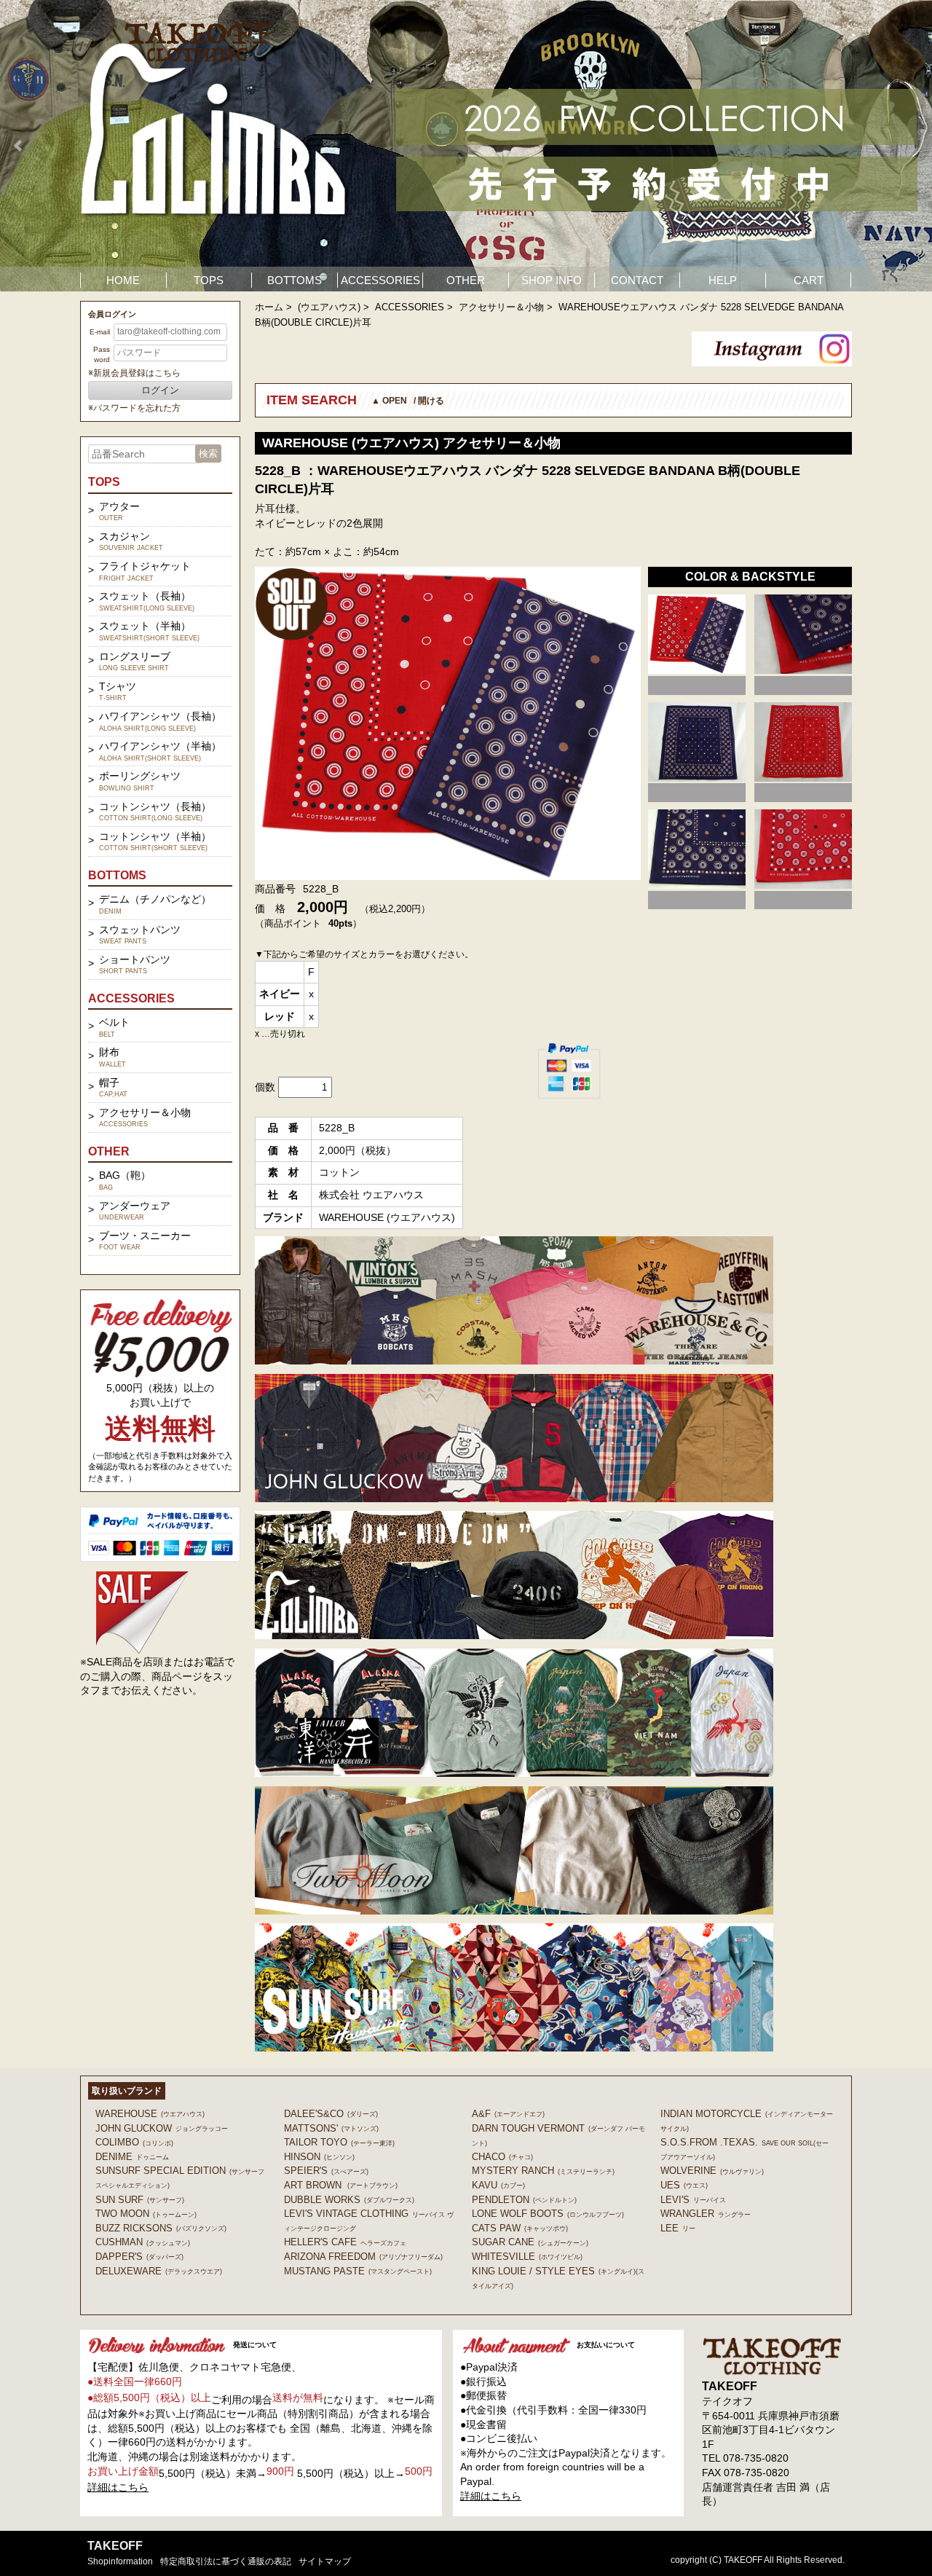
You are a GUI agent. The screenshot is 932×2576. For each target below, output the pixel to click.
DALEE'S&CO (331, 2114)
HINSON (319, 2157)
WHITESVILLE (527, 2257)
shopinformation (120, 2561)
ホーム (269, 307)
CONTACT (637, 280)
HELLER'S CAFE (345, 2242)
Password (102, 354)
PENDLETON (524, 2200)
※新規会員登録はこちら (134, 373)
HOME (123, 280)
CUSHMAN (143, 2242)
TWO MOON (146, 2214)
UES (684, 2185)
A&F (508, 2114)
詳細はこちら (118, 2487)
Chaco (502, 2157)
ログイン (160, 390)
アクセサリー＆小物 (501, 307)
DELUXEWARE (159, 2271)
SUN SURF (140, 2200)
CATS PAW (520, 2228)
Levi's (693, 2200)
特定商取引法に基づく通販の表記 (226, 2561)
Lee (678, 2228)
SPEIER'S (326, 2171)
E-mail (100, 332)
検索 (208, 453)
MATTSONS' (331, 2128)
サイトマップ (325, 2561)
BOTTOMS (295, 280)
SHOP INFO (552, 280)
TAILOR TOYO (339, 2142)
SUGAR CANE (530, 2242)
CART (809, 280)
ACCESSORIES (380, 280)
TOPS (209, 280)
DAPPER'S (139, 2257)
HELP (723, 280)
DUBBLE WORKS (349, 2200)
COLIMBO (134, 2142)
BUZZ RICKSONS (161, 2228)
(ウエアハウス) (329, 307)
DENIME (132, 2157)
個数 (265, 1087)
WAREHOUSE (150, 2114)
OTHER (466, 280)
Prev (19, 146)
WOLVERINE (712, 2171)
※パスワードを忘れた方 (134, 408)
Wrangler (706, 2214)
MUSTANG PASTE (358, 2271)
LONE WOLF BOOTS (548, 2214)
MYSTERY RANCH (543, 2171)
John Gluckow (162, 2128)
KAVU (498, 2185)
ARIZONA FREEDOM (363, 2257)
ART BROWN (341, 2185)
